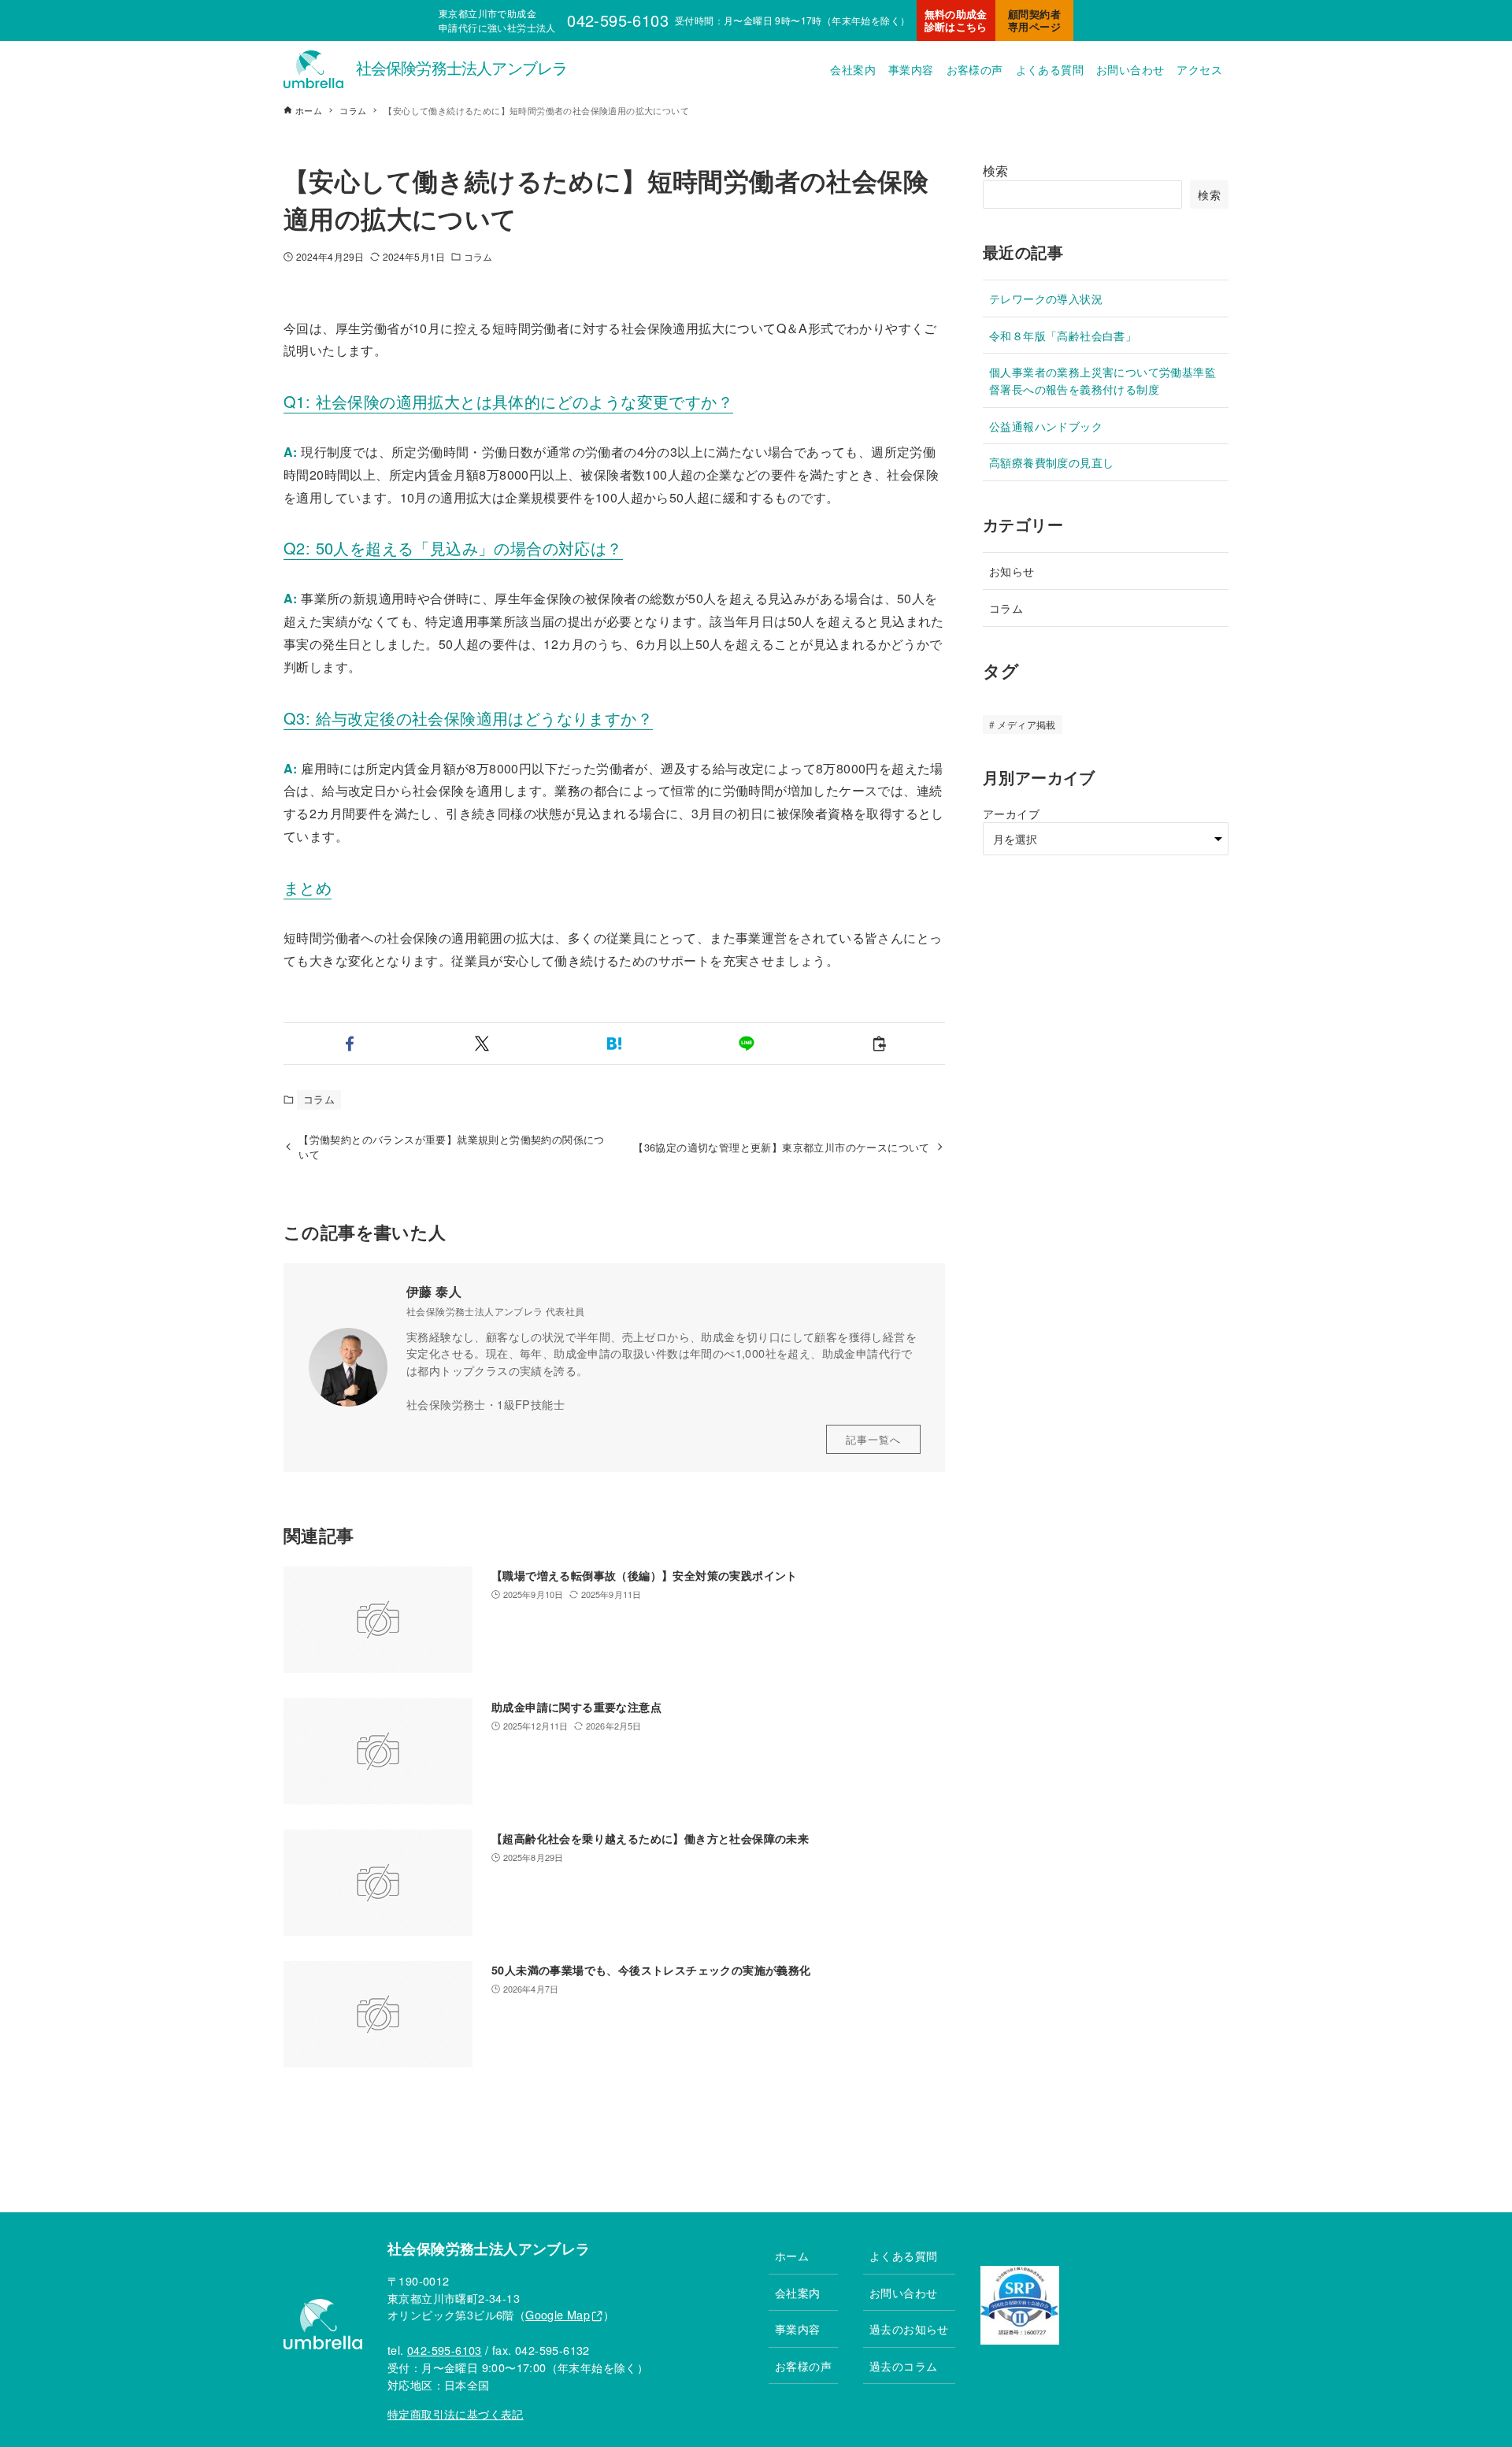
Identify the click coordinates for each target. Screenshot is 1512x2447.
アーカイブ (1011, 813)
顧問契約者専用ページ (1034, 20)
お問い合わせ (903, 2292)
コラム (478, 256)
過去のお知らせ (909, 2328)
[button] (350, 1044)
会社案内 (798, 2292)
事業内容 (798, 2328)
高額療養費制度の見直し (1051, 462)
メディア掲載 (1026, 724)
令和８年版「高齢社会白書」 (1063, 335)
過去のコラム (903, 2365)
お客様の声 (803, 2365)
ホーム (792, 2255)
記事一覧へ (873, 1439)
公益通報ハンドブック (1046, 426)
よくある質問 (903, 2255)
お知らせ (1012, 571)
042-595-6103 (445, 2350)
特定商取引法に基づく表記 (456, 2414)
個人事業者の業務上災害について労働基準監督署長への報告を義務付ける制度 (1102, 380)
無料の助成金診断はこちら (956, 20)
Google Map (558, 2314)
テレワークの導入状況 (1046, 298)
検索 (996, 171)
